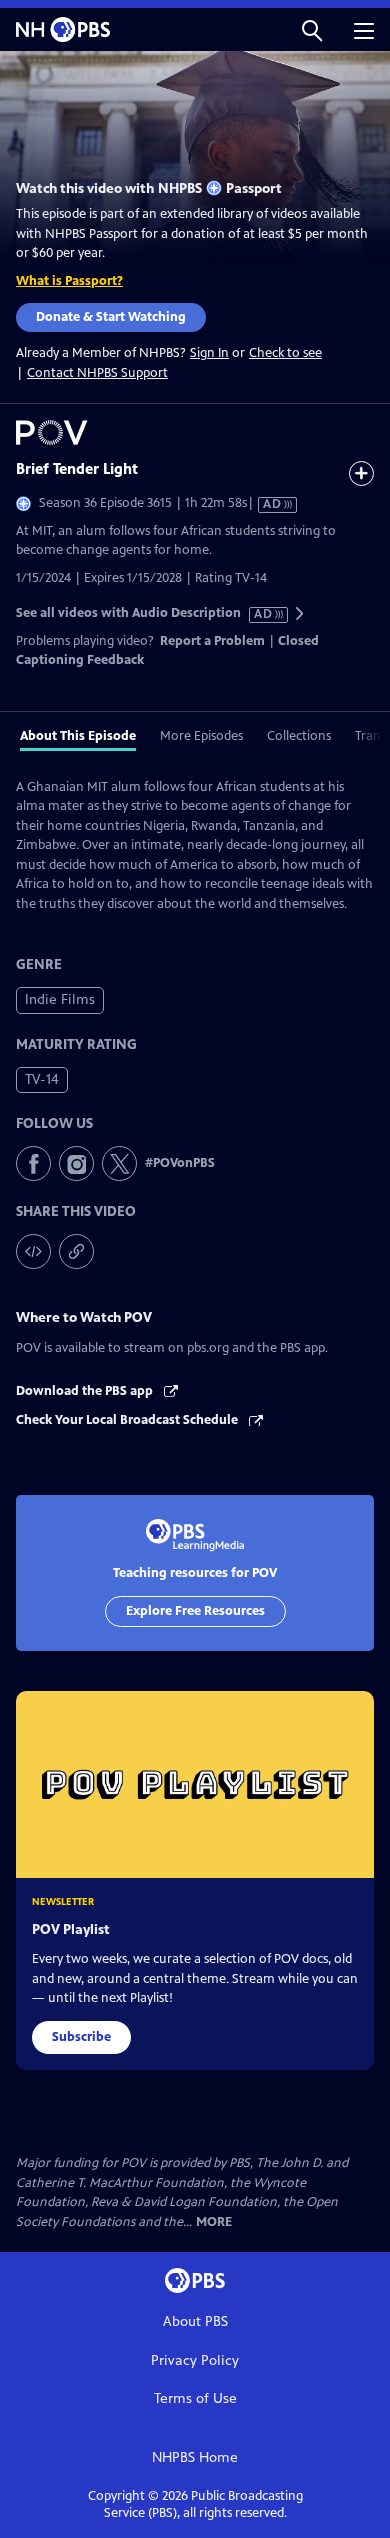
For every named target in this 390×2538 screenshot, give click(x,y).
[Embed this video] (33, 1251)
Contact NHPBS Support (97, 373)
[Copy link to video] (76, 1251)
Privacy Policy (195, 2360)
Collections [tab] (299, 736)
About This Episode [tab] (78, 736)
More (214, 2222)
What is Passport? (69, 281)
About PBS (195, 2321)
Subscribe (81, 2037)
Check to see (285, 353)
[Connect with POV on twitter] (119, 1163)
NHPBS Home (195, 2457)
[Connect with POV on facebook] (33, 1163)
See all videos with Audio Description (145, 613)
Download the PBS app (86, 1391)
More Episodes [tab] (201, 736)
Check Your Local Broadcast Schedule (128, 1420)
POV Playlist (71, 1929)
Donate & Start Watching (111, 317)
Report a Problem (212, 641)
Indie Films (60, 999)
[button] (312, 29)
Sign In (209, 353)
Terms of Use (195, 2398)
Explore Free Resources (195, 1611)
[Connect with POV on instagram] (76, 1163)
